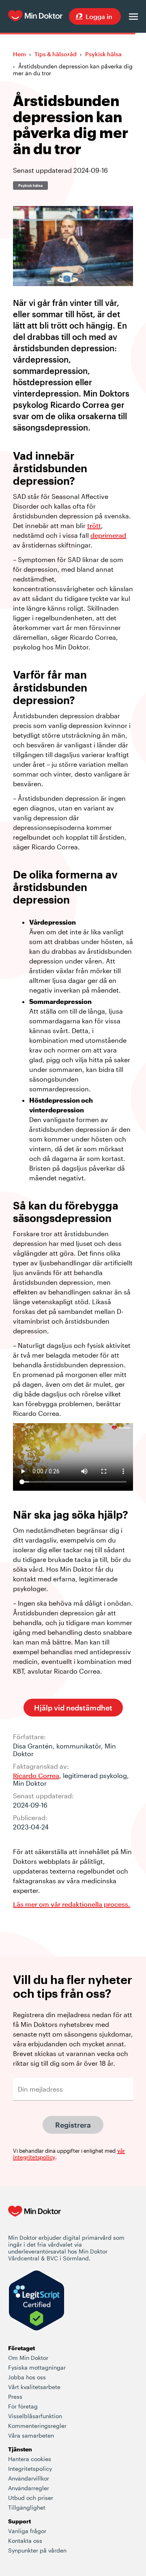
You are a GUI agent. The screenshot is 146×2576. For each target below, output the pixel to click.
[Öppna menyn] (133, 17)
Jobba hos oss (27, 2377)
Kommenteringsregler (37, 2426)
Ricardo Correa (36, 1775)
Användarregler (29, 2488)
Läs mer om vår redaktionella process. (72, 1904)
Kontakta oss (25, 2541)
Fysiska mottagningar (37, 2367)
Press (15, 2397)
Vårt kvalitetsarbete (34, 2387)
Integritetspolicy (30, 2469)
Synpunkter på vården (37, 2550)
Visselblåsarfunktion (35, 2416)
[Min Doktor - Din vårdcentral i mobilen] (34, 2220)
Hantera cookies (30, 2459)
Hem (19, 54)
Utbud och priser (31, 2498)
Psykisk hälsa (103, 54)
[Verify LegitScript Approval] (36, 2301)
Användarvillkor (29, 2478)
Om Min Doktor (28, 2358)
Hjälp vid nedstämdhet (73, 1708)
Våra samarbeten (31, 2435)
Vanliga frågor (27, 2531)
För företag (23, 2406)
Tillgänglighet (27, 2507)
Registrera (73, 2125)
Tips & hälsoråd (56, 54)
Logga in (99, 16)
